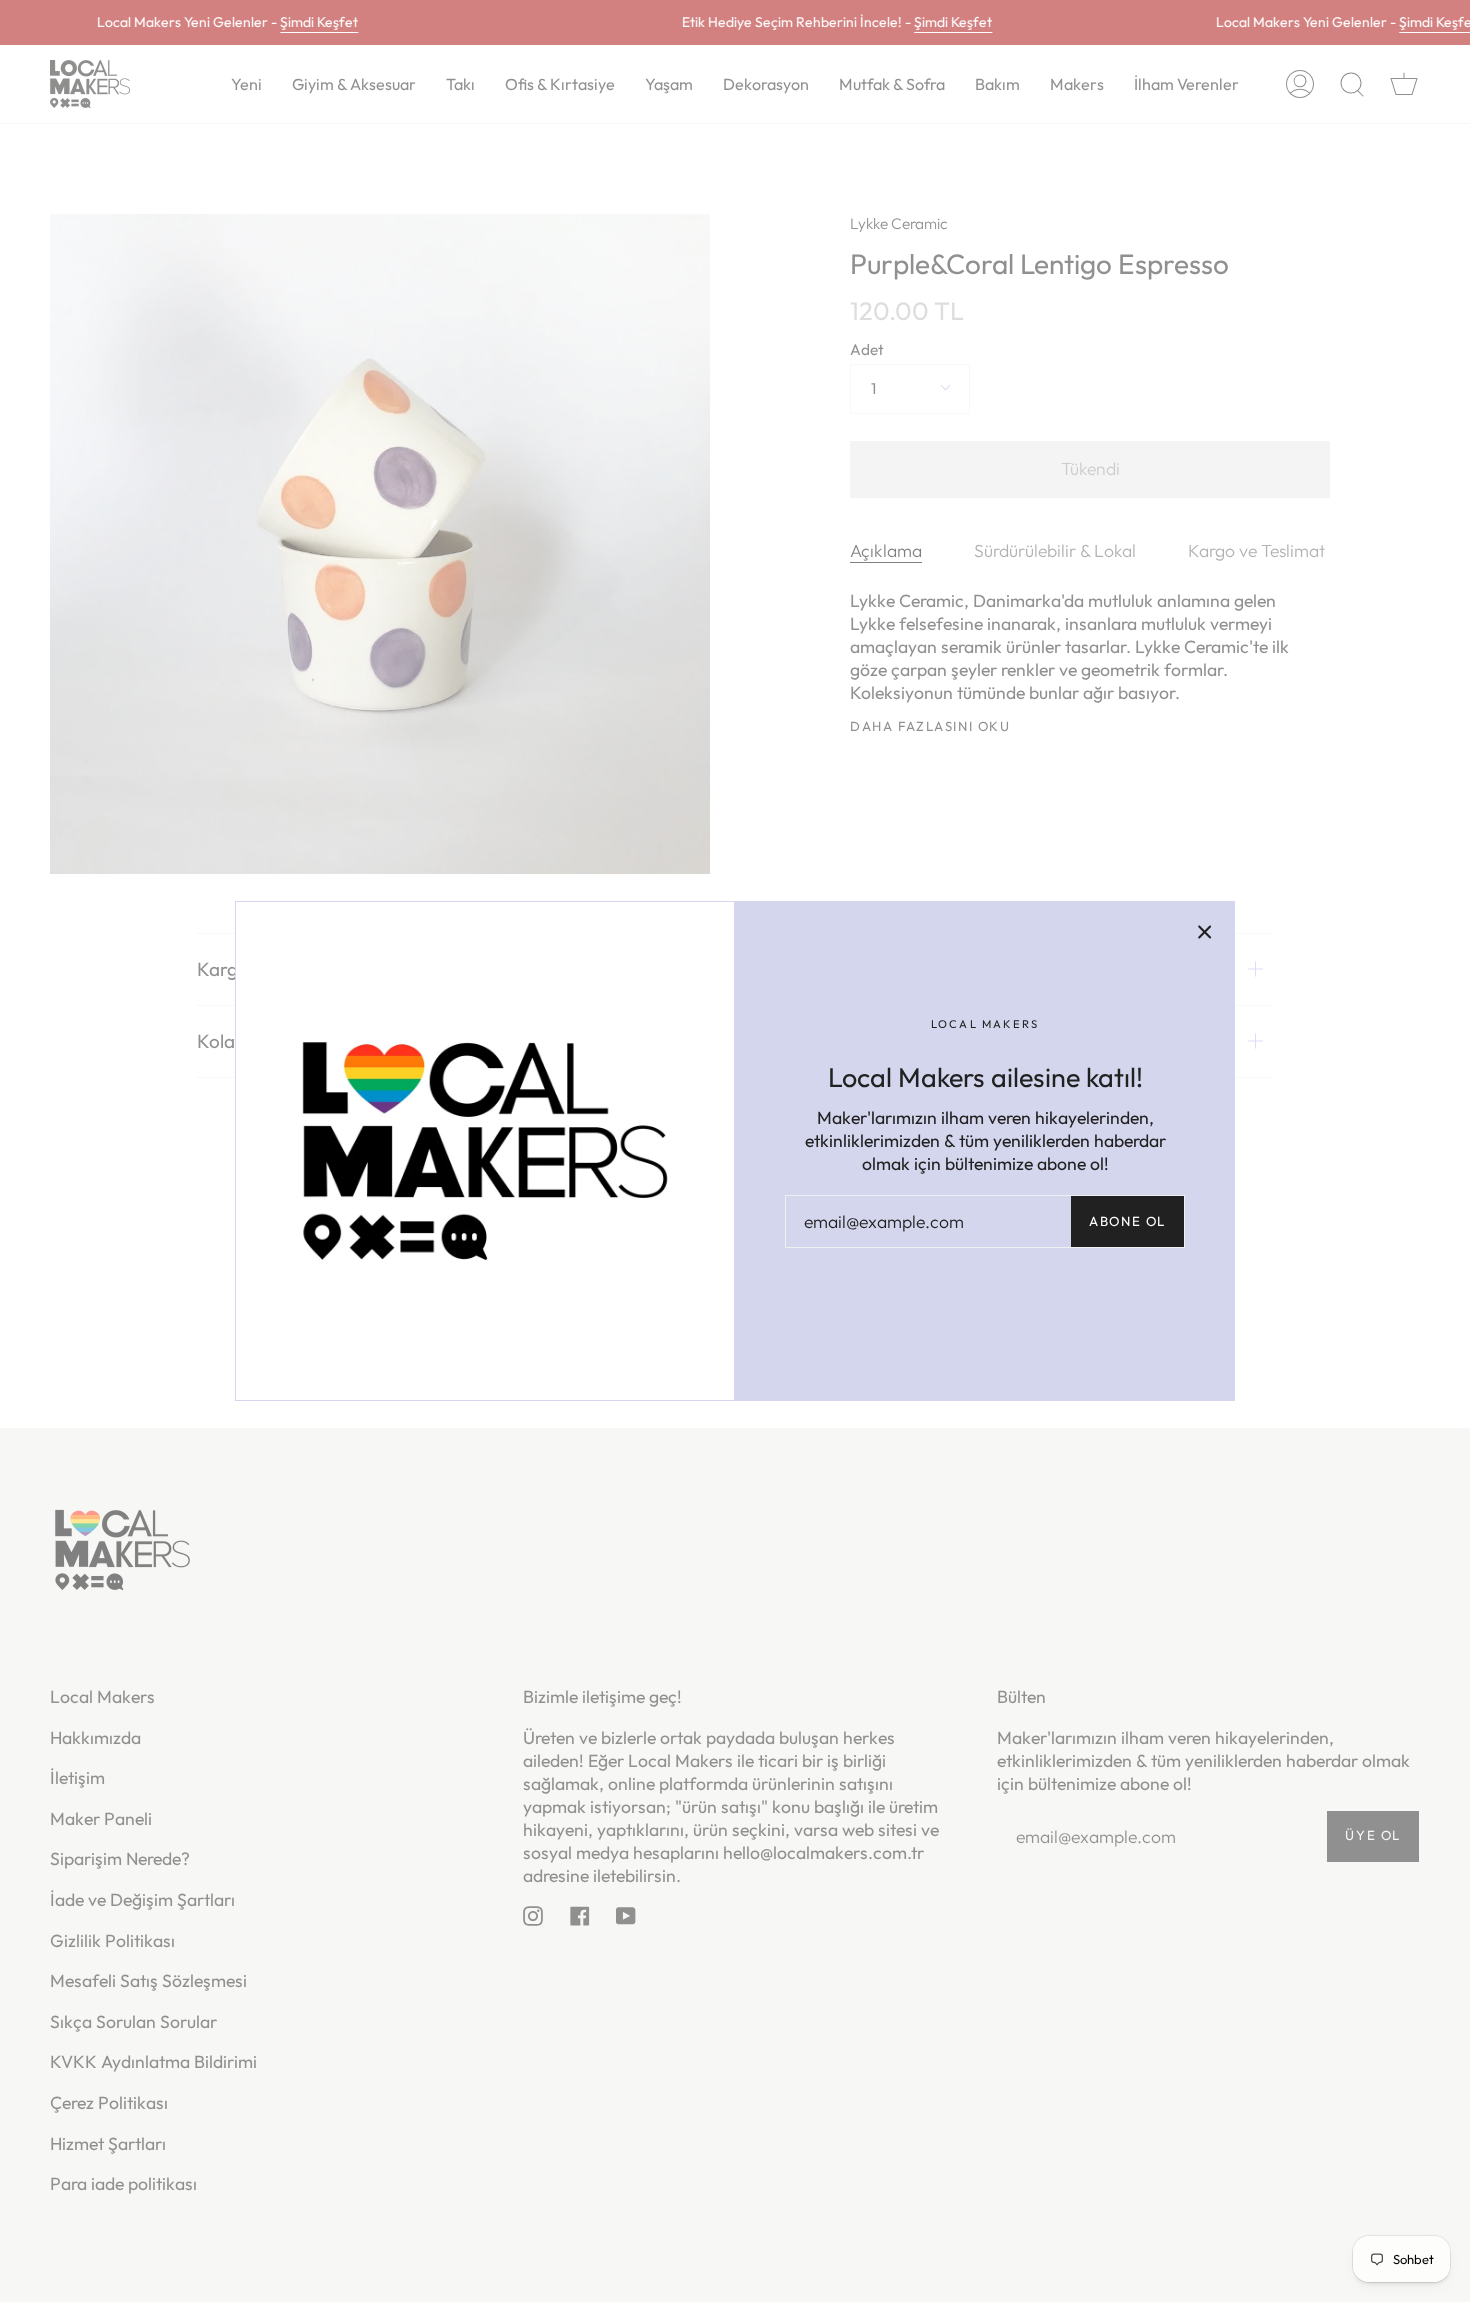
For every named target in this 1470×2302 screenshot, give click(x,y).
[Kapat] (1205, 931)
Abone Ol (1127, 1221)
